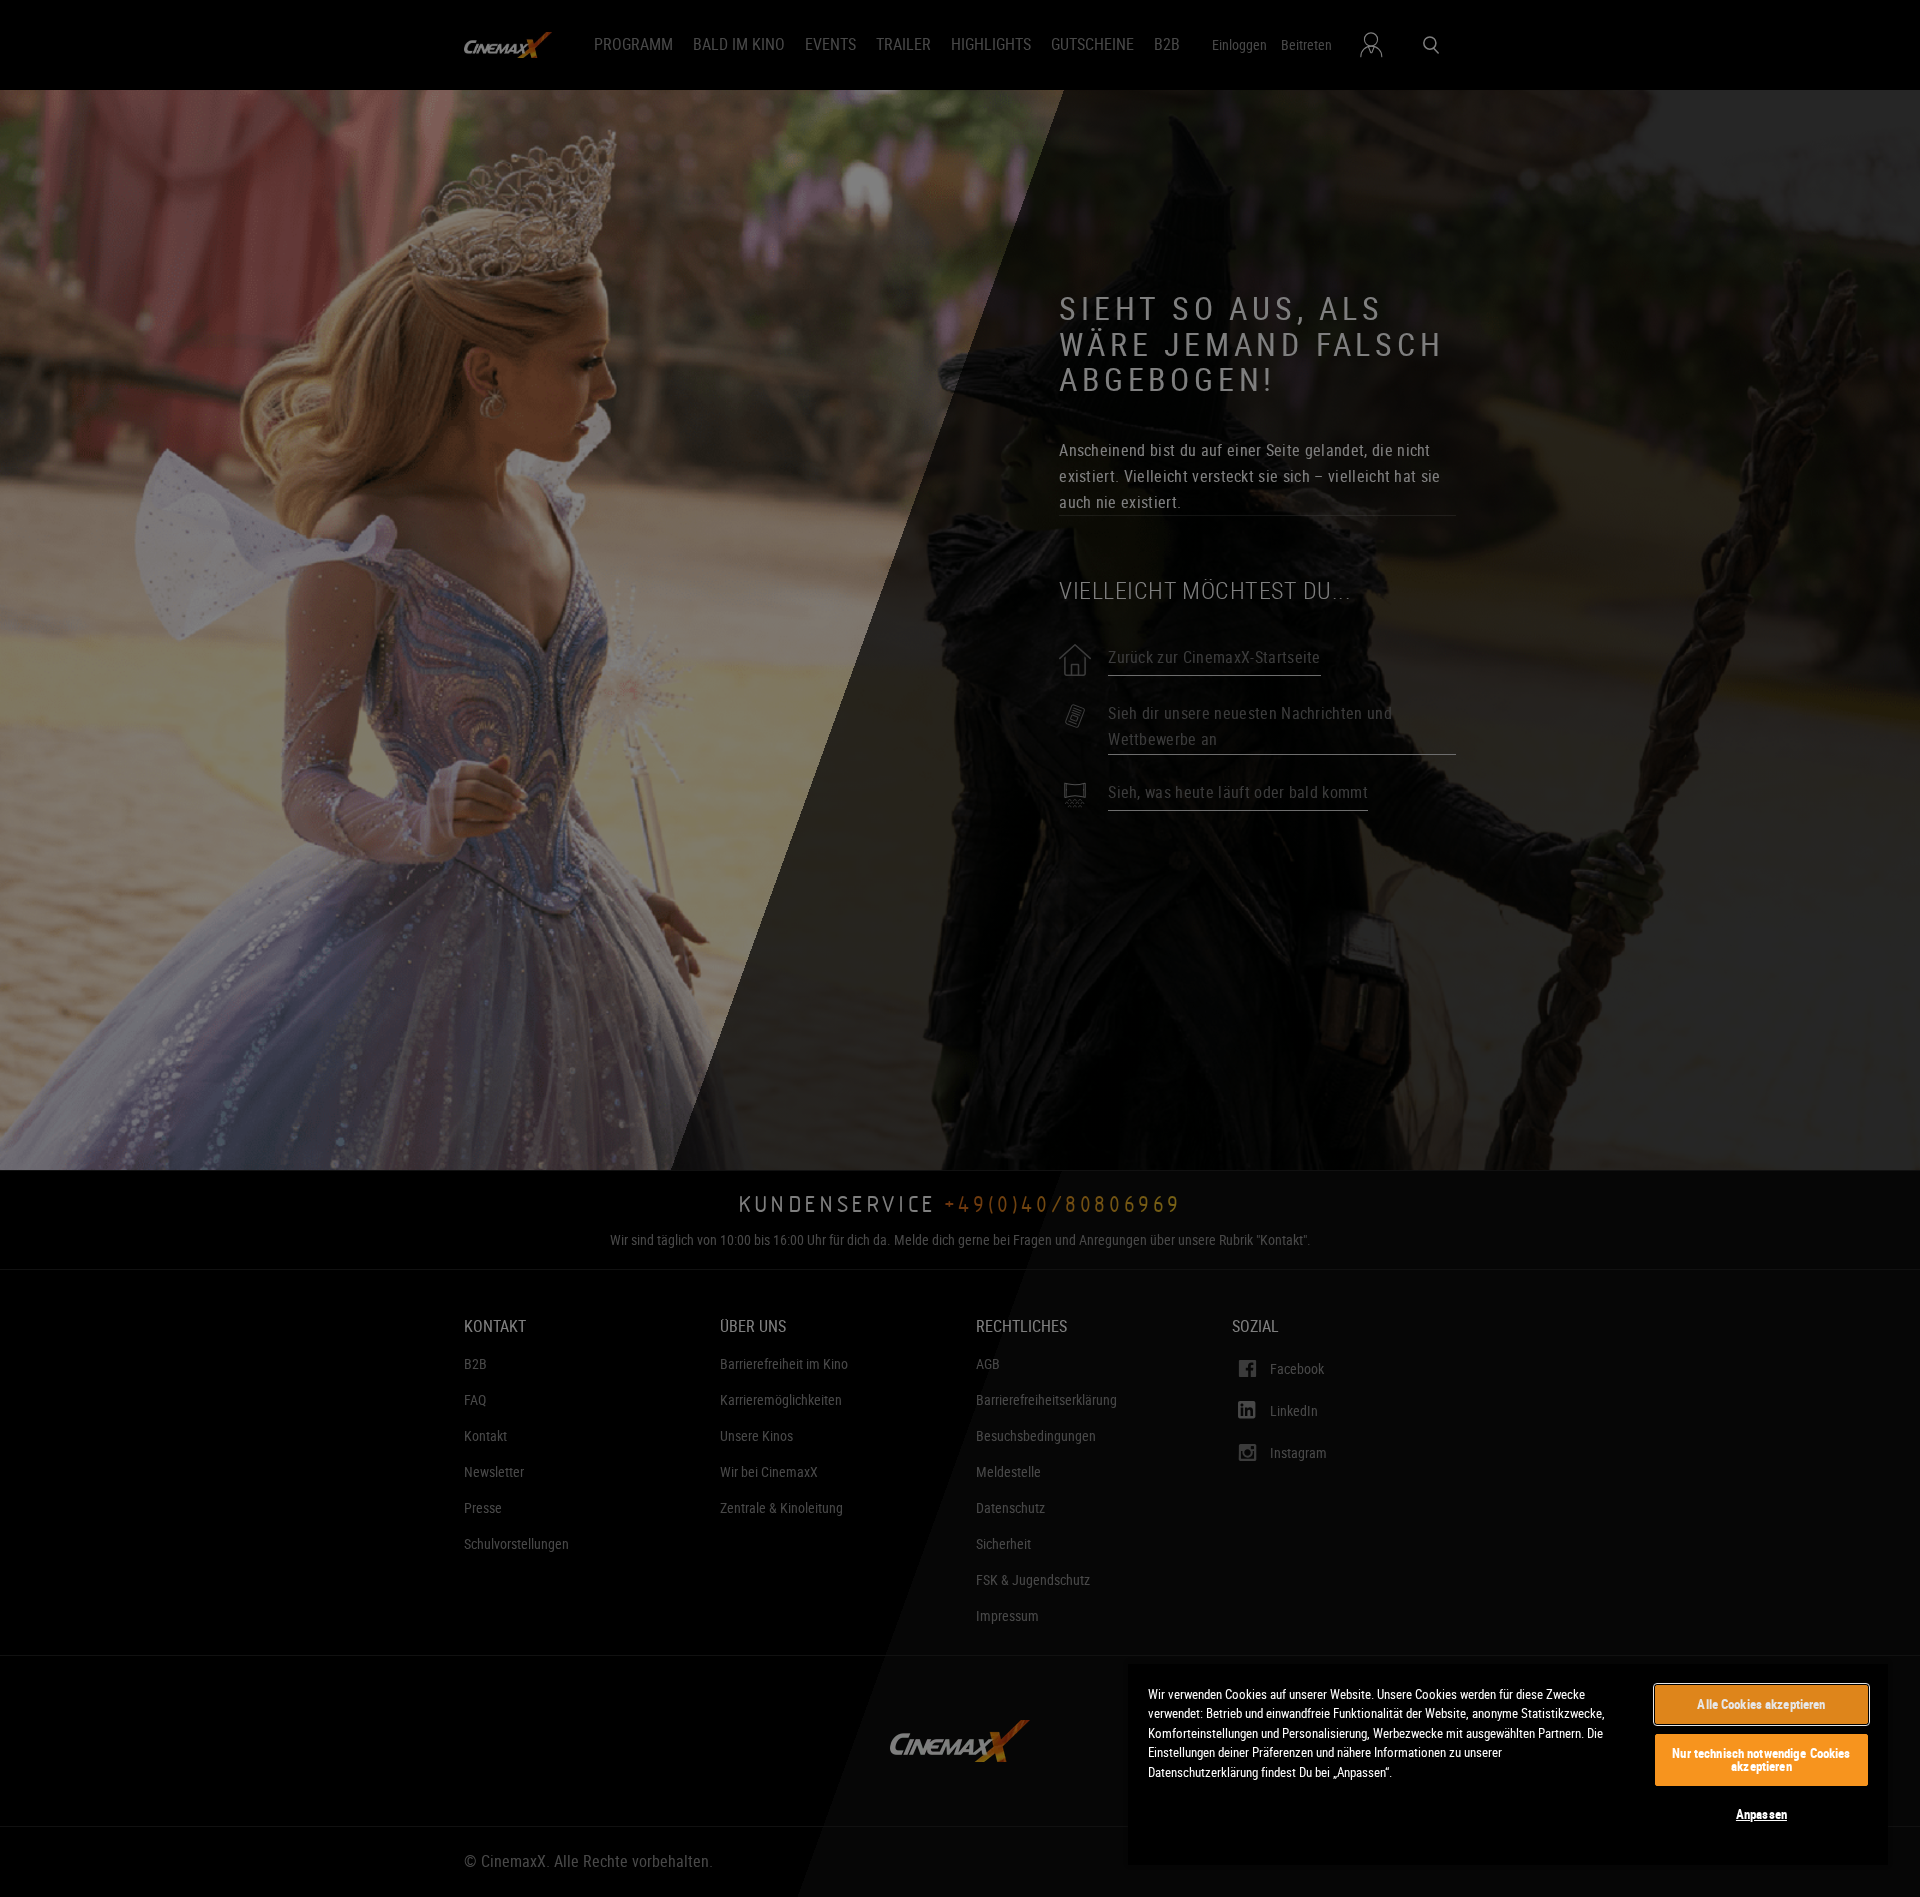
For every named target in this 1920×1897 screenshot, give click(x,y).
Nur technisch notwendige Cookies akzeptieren (1761, 1759)
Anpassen (1761, 1814)
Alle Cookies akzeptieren (1761, 1704)
